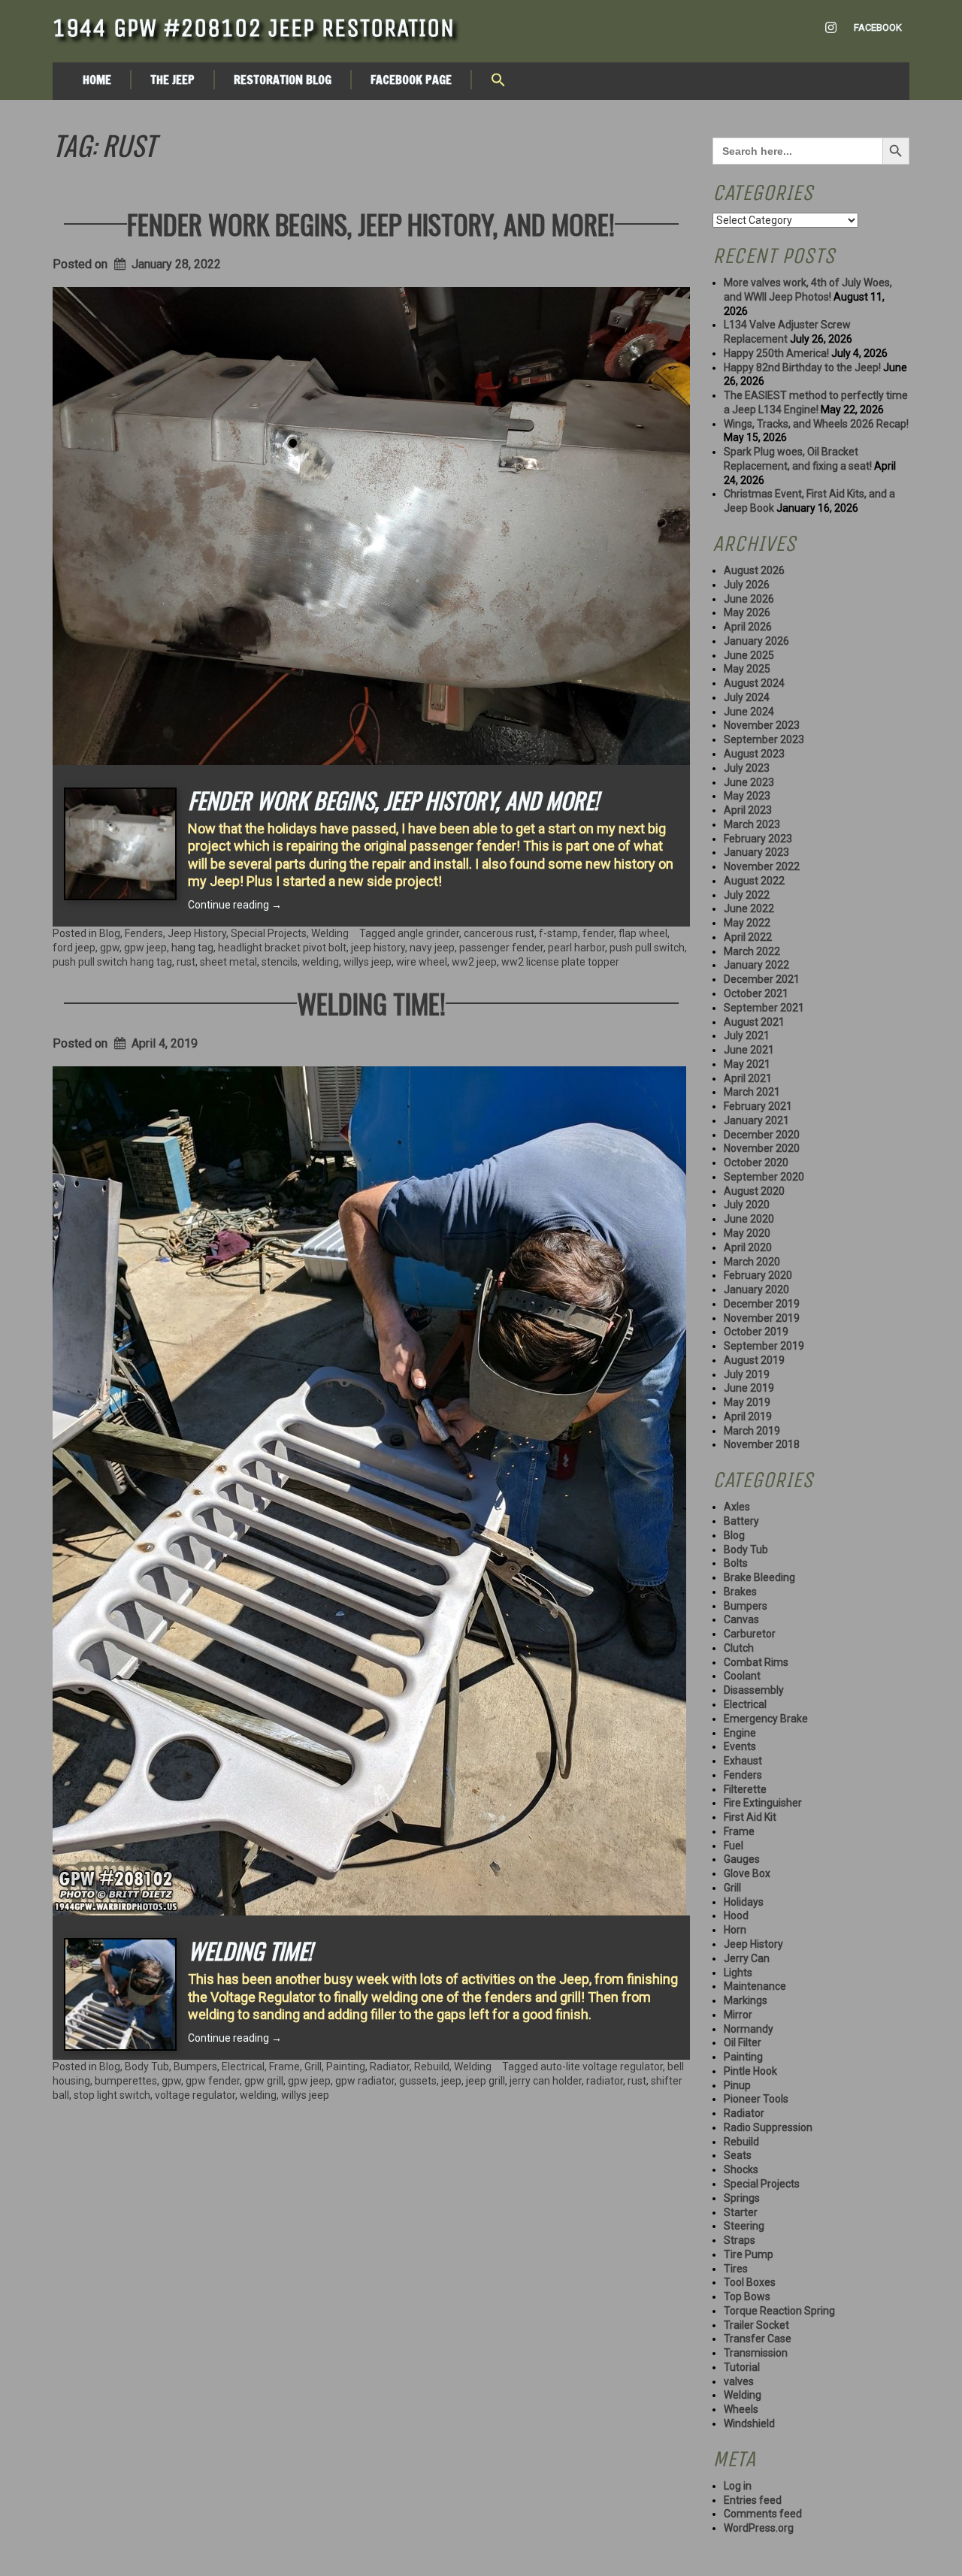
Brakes (740, 1592)
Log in (738, 2486)
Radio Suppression (768, 2127)
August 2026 (754, 570)
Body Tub (147, 2067)
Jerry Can (747, 1958)
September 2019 (764, 1346)
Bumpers (195, 2067)
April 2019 (748, 1416)
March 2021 (752, 1092)
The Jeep (172, 80)
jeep (451, 2081)
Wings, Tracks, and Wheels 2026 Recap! (816, 424)
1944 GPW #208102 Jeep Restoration (254, 28)
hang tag (192, 948)
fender (598, 933)
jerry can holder (546, 2081)
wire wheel (422, 962)
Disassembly (754, 1690)
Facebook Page (411, 80)
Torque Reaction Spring (779, 2311)
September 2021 (764, 1008)
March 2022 (752, 951)
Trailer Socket (756, 2325)
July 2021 (747, 1036)
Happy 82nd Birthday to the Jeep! (802, 367)
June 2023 (749, 782)
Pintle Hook (750, 2071)
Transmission (756, 2353)
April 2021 (748, 1078)
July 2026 (747, 585)
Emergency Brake (766, 1719)
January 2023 (756, 852)
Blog (110, 933)
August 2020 (754, 1191)
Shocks (741, 2169)
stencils (280, 962)
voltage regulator (195, 2095)
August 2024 (754, 683)
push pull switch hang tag (112, 962)
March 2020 (752, 1262)
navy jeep (432, 948)
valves (739, 2381)
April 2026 (748, 627)
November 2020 (762, 1148)
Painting (346, 2067)
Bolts (736, 1563)
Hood (736, 1915)
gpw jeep (145, 948)
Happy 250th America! (776, 353)
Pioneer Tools (756, 2099)
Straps (740, 2240)
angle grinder (428, 933)
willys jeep (368, 962)
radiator (605, 2081)
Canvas (741, 1619)
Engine (740, 1733)
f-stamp (558, 933)
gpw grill (264, 2081)
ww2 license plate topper (560, 962)
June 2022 (749, 909)
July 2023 (747, 768)
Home (97, 80)
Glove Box (747, 1873)
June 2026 (749, 599)
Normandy (749, 2029)
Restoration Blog (283, 80)
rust (186, 962)
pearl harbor (576, 948)
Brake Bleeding (759, 1577)
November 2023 (762, 725)
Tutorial (742, 2367)
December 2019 (762, 1304)
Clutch (739, 1648)
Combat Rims (756, 1662)
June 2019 (749, 1388)
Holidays (744, 1902)
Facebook (878, 27)
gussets (418, 2081)
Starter (741, 2212)
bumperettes (126, 2081)
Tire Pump (749, 2254)
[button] (498, 81)
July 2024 (747, 697)
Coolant (742, 1676)
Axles (737, 1507)
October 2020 (756, 1163)
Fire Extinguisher (763, 1803)
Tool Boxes (750, 2282)
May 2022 (747, 923)
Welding (330, 933)
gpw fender (213, 2081)
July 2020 (747, 1205)
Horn (735, 1930)
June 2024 (749, 712)
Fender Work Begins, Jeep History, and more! (371, 224)
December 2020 (762, 1135)
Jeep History (197, 933)
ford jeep (74, 948)
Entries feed (753, 2500)
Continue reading (235, 905)
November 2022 (762, 866)
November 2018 (762, 1444)
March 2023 (752, 824)
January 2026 (756, 641)
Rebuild (432, 2067)
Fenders (144, 933)
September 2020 (764, 1177)
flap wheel (643, 933)
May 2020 (747, 1233)
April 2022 (748, 937)
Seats (738, 2155)
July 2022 (747, 895)
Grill (313, 2067)
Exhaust (743, 1761)
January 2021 (756, 1120)
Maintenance (755, 1986)
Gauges (742, 1859)
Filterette (745, 1789)
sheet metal (228, 962)
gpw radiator (365, 2081)
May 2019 (747, 1402)
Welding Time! (371, 1003)
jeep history (378, 948)
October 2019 (756, 1332)
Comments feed (763, 2514)
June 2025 (749, 655)
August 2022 (754, 881)
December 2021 (762, 979)
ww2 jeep (474, 962)
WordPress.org (759, 2528)
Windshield (749, 2423)
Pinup (737, 2085)
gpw (110, 948)
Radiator (390, 2067)
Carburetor (750, 1634)
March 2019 (752, 1431)
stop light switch (112, 2095)
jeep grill (486, 2081)
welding (321, 962)
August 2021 (754, 1022)
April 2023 (748, 810)
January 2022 (756, 965)
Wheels (741, 2409)
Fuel (734, 1846)
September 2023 (764, 739)
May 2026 (747, 612)
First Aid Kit (750, 1817)
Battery (741, 1521)
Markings (746, 2000)
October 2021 (756, 993)
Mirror (738, 2015)
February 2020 (758, 1275)
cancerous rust (499, 933)
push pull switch (647, 948)
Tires (736, 2269)
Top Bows (747, 2296)
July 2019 (747, 1374)
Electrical (243, 2067)
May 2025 (747, 669)
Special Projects (269, 933)
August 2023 (754, 754)
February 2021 (758, 1106)
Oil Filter (743, 2042)
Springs (742, 2198)
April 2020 (748, 1247)
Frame (284, 2067)
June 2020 (749, 1219)
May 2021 (747, 1064)
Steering (744, 2226)
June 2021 (749, 1050)
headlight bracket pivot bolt (282, 948)
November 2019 (762, 1318)
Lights (738, 1973)
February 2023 (758, 839)
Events (740, 1746)
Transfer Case (758, 2339)
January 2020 (756, 1290)
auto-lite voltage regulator (602, 2067)
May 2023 (747, 796)
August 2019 (754, 1360)
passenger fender (501, 948)
